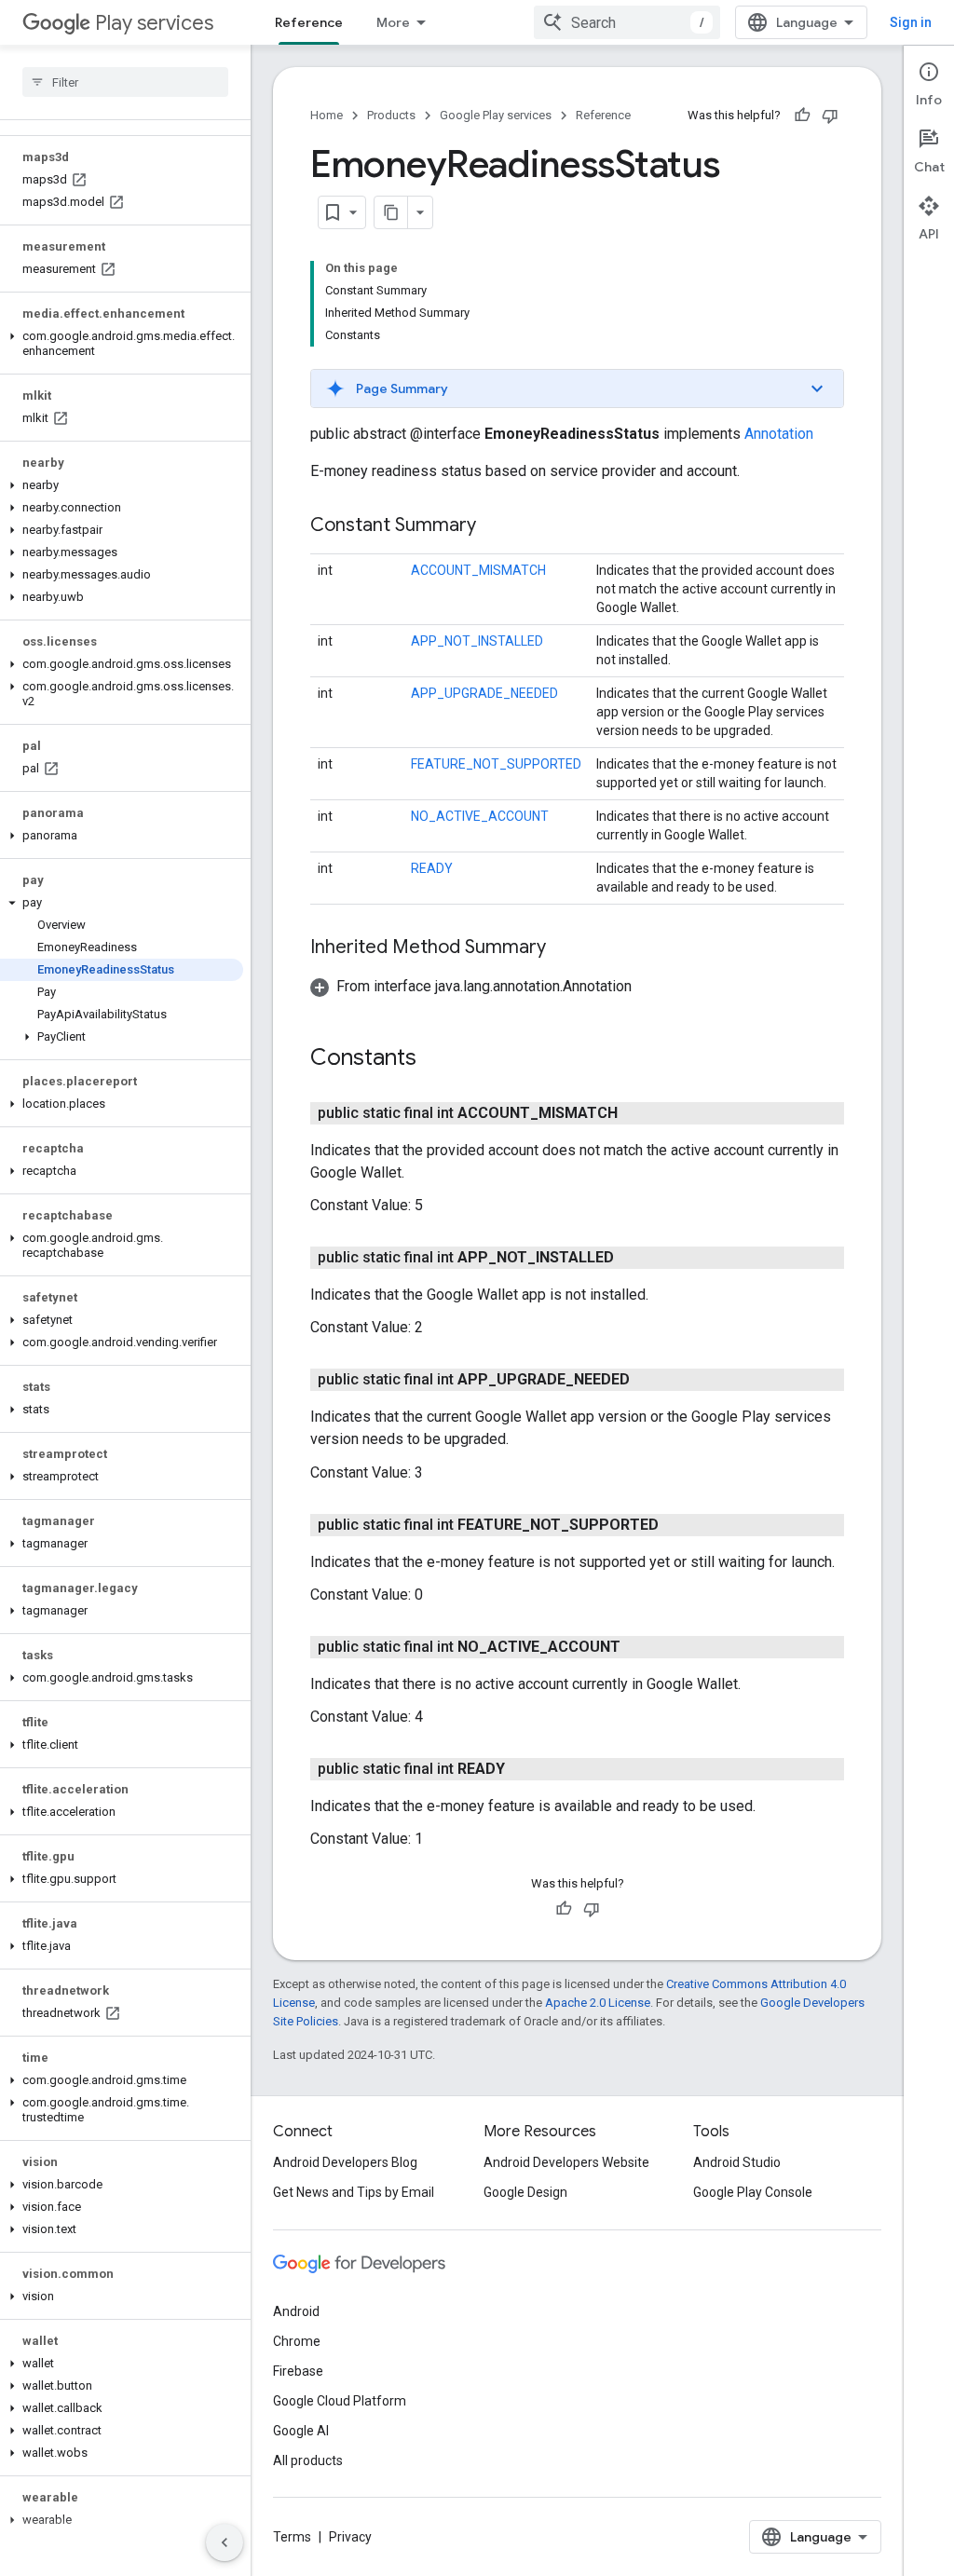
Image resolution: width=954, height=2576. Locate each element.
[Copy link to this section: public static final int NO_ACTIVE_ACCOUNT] (639, 1647)
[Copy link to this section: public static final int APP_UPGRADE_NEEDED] (648, 1380)
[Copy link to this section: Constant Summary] (495, 526)
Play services (154, 23)
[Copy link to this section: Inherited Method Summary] (565, 948)
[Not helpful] (830, 116)
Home (327, 115)
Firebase (298, 2371)
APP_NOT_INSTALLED (477, 641)
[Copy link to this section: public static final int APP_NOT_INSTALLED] (633, 1258)
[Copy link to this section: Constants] (435, 1059)
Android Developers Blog (345, 2162)
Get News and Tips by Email (354, 2192)
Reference (309, 22)
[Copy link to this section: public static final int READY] (524, 1769)
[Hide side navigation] (225, 2542)
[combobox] (627, 22)
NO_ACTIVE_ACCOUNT (480, 816)
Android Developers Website (566, 2162)
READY (432, 868)
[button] (122, 344)
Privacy (350, 2537)
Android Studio (737, 2162)
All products (308, 2460)
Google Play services (496, 115)
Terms (292, 2537)
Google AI (301, 2431)
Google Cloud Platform (340, 2401)
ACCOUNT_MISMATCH (478, 570)
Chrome (297, 2341)
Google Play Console (753, 2192)
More (393, 22)
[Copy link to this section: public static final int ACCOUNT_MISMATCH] (636, 1113)
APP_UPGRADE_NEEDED (484, 693)
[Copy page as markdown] (391, 212)
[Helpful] (802, 116)
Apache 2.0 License (598, 2003)
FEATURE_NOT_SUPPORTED (496, 764)
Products (391, 115)
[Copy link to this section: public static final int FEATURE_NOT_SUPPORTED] (677, 1525)
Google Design (525, 2192)
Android (296, 2311)
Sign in (911, 22)
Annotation (779, 434)
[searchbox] (125, 82)
